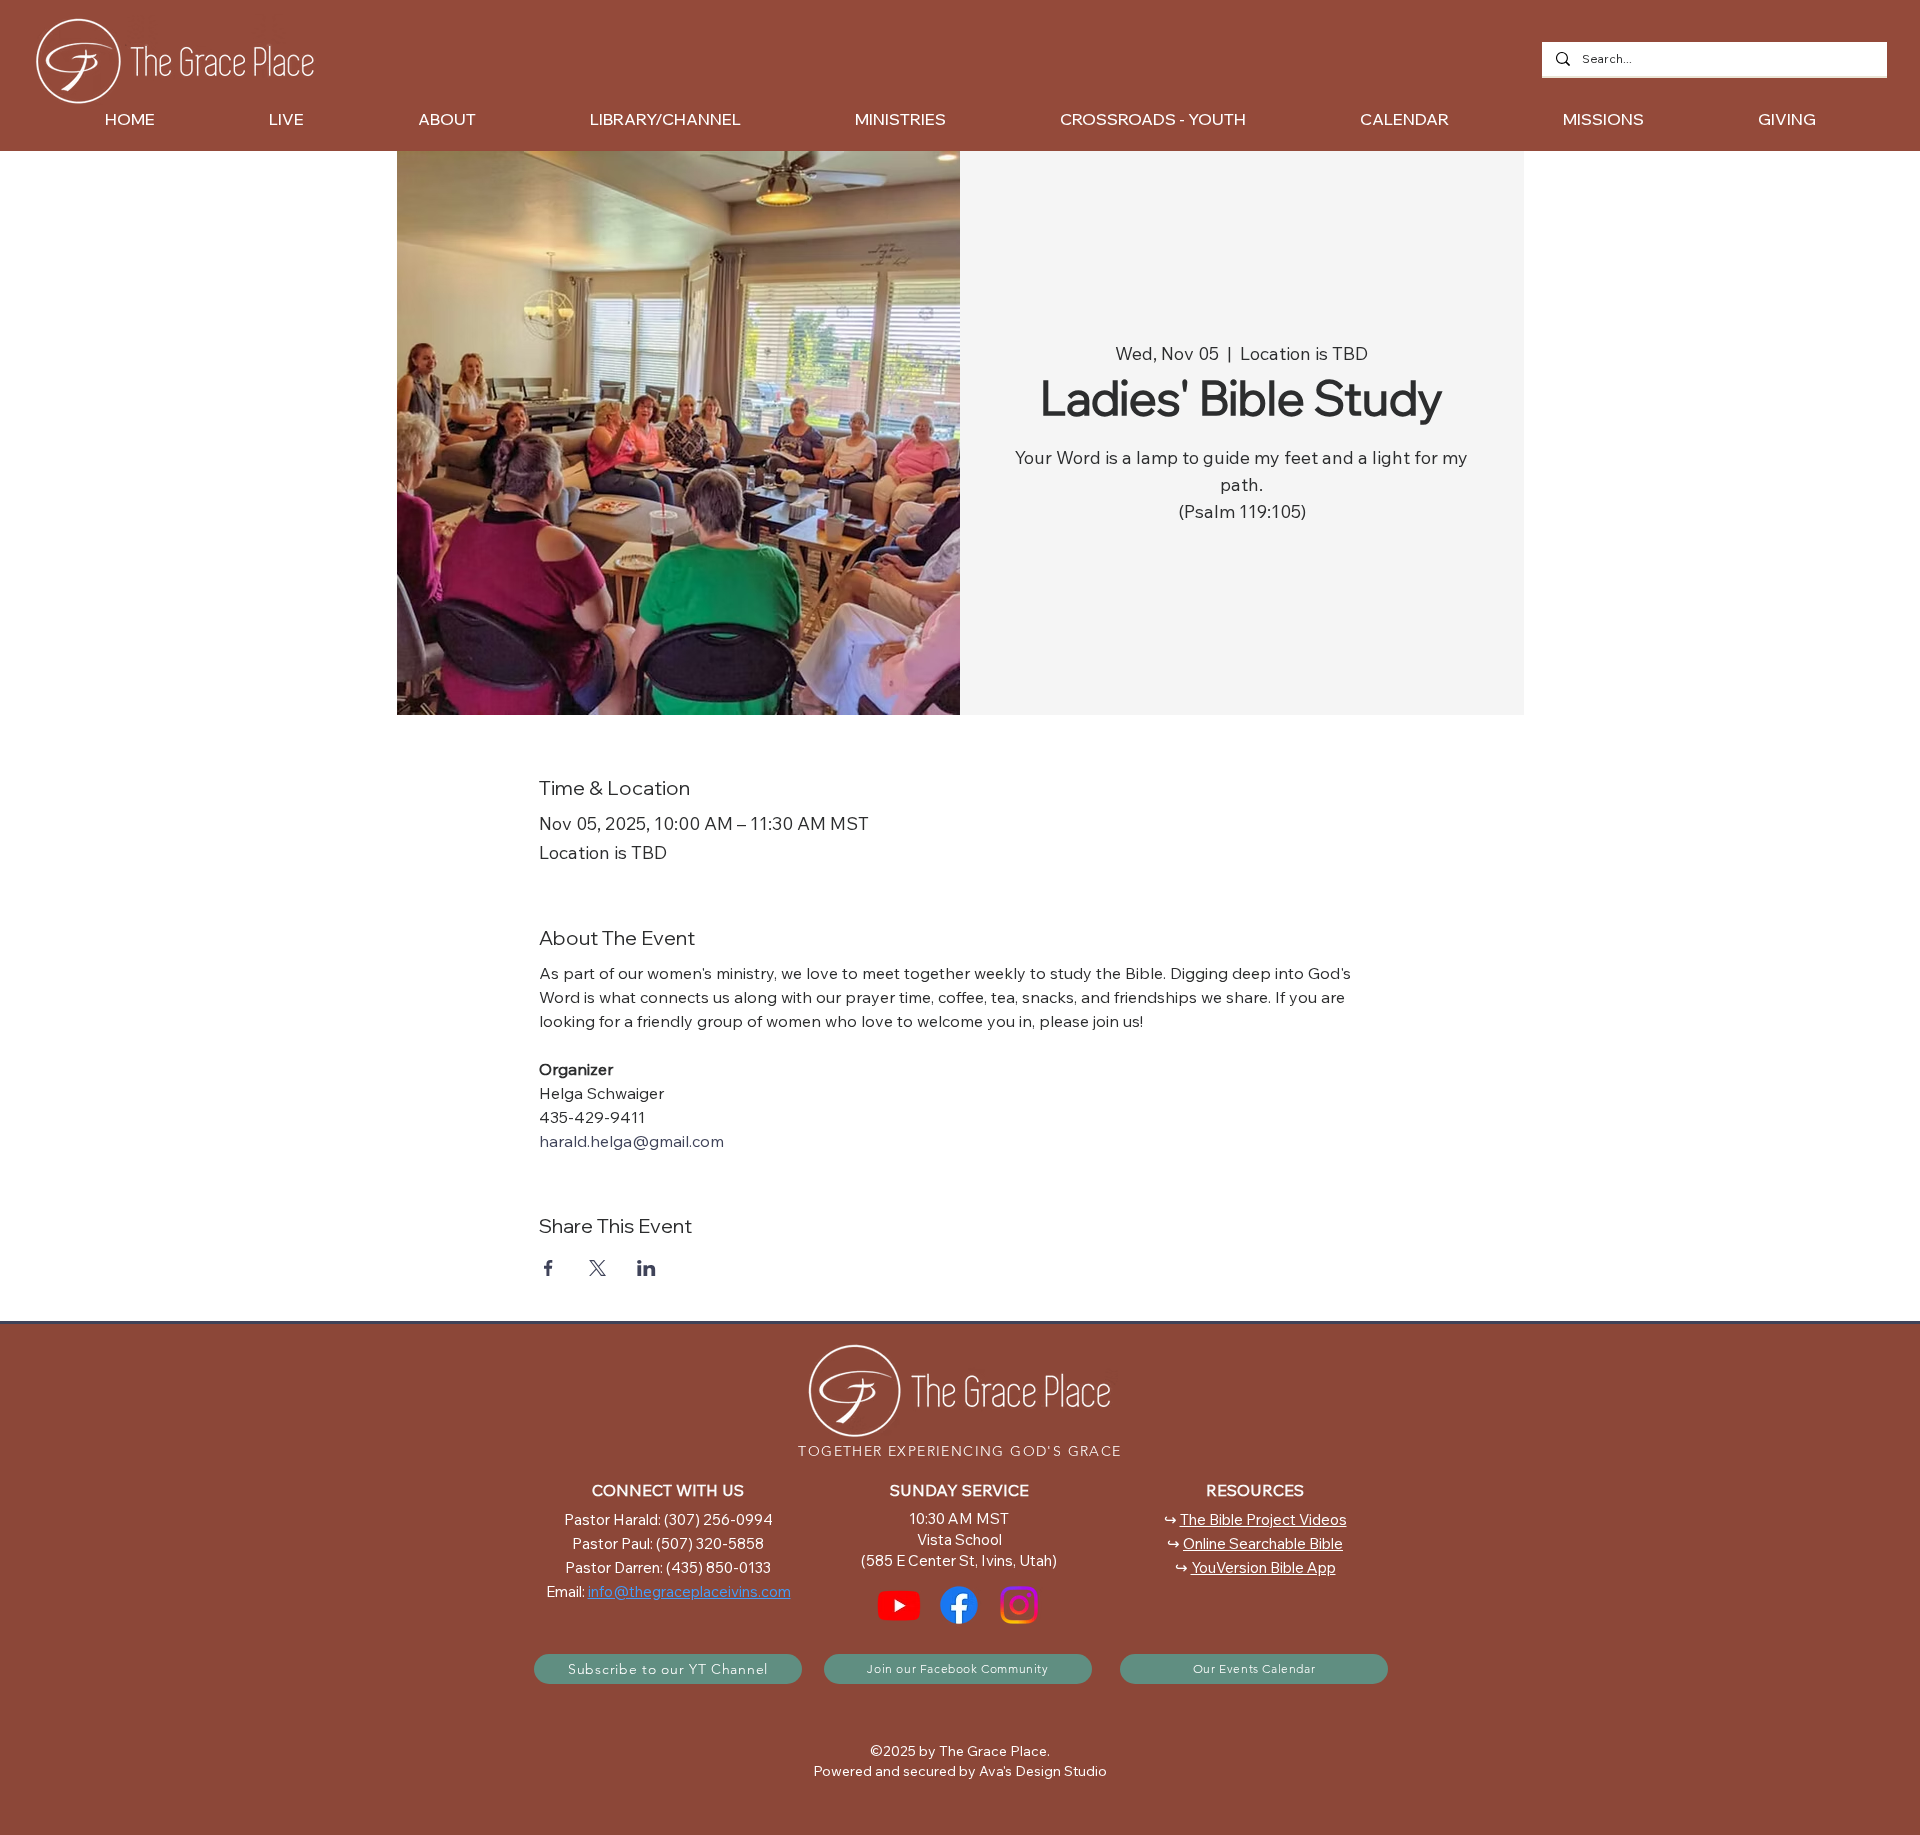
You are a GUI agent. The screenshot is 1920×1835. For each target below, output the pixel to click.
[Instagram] (1019, 1605)
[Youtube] (899, 1605)
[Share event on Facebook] (548, 1268)
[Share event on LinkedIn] (646, 1268)
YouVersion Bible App (1263, 1567)
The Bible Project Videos (1263, 1519)
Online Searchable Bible (1263, 1543)
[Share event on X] (597, 1268)
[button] (447, 119)
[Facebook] (959, 1605)
